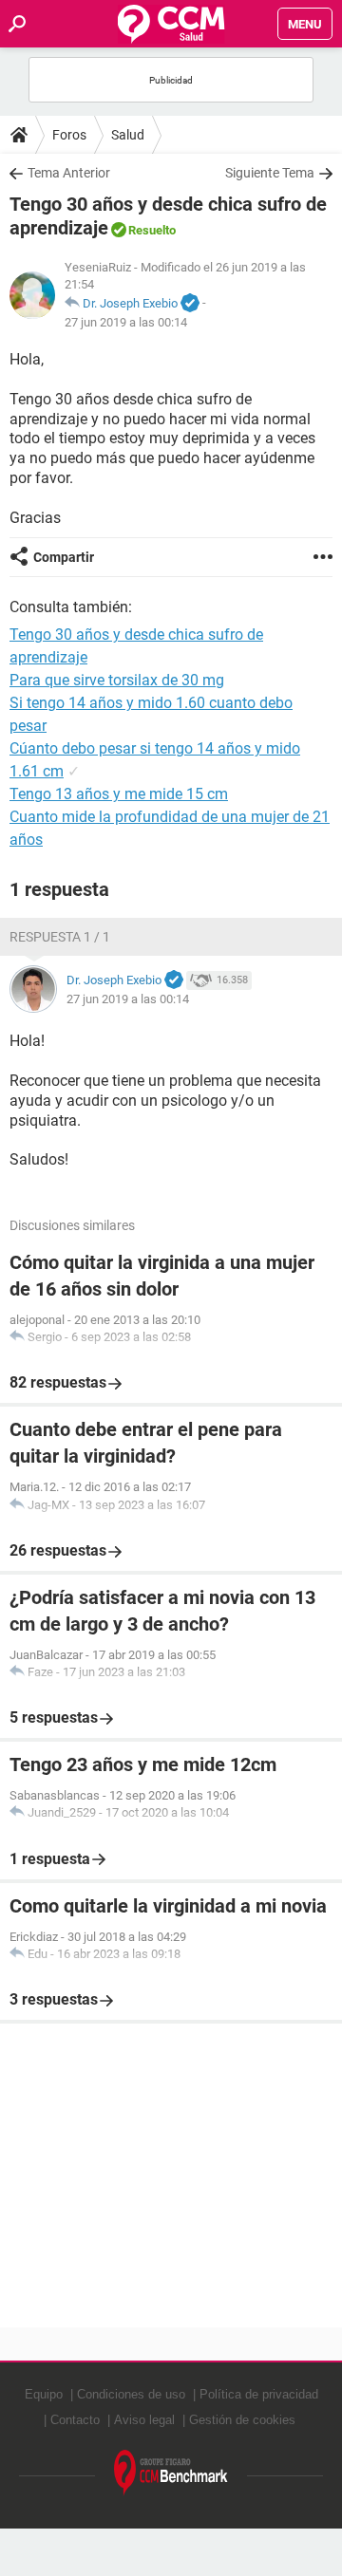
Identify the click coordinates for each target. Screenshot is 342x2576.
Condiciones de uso (131, 2394)
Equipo (44, 2394)
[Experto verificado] (190, 304)
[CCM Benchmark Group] (171, 2473)
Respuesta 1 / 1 (60, 937)
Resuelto (152, 230)
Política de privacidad (259, 2394)
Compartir (64, 557)
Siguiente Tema (270, 173)
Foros (69, 135)
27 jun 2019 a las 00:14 (126, 322)
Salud (128, 135)
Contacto (75, 2420)
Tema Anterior (69, 173)
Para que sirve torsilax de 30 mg (117, 680)
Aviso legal (144, 2420)
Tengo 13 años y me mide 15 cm (119, 794)
